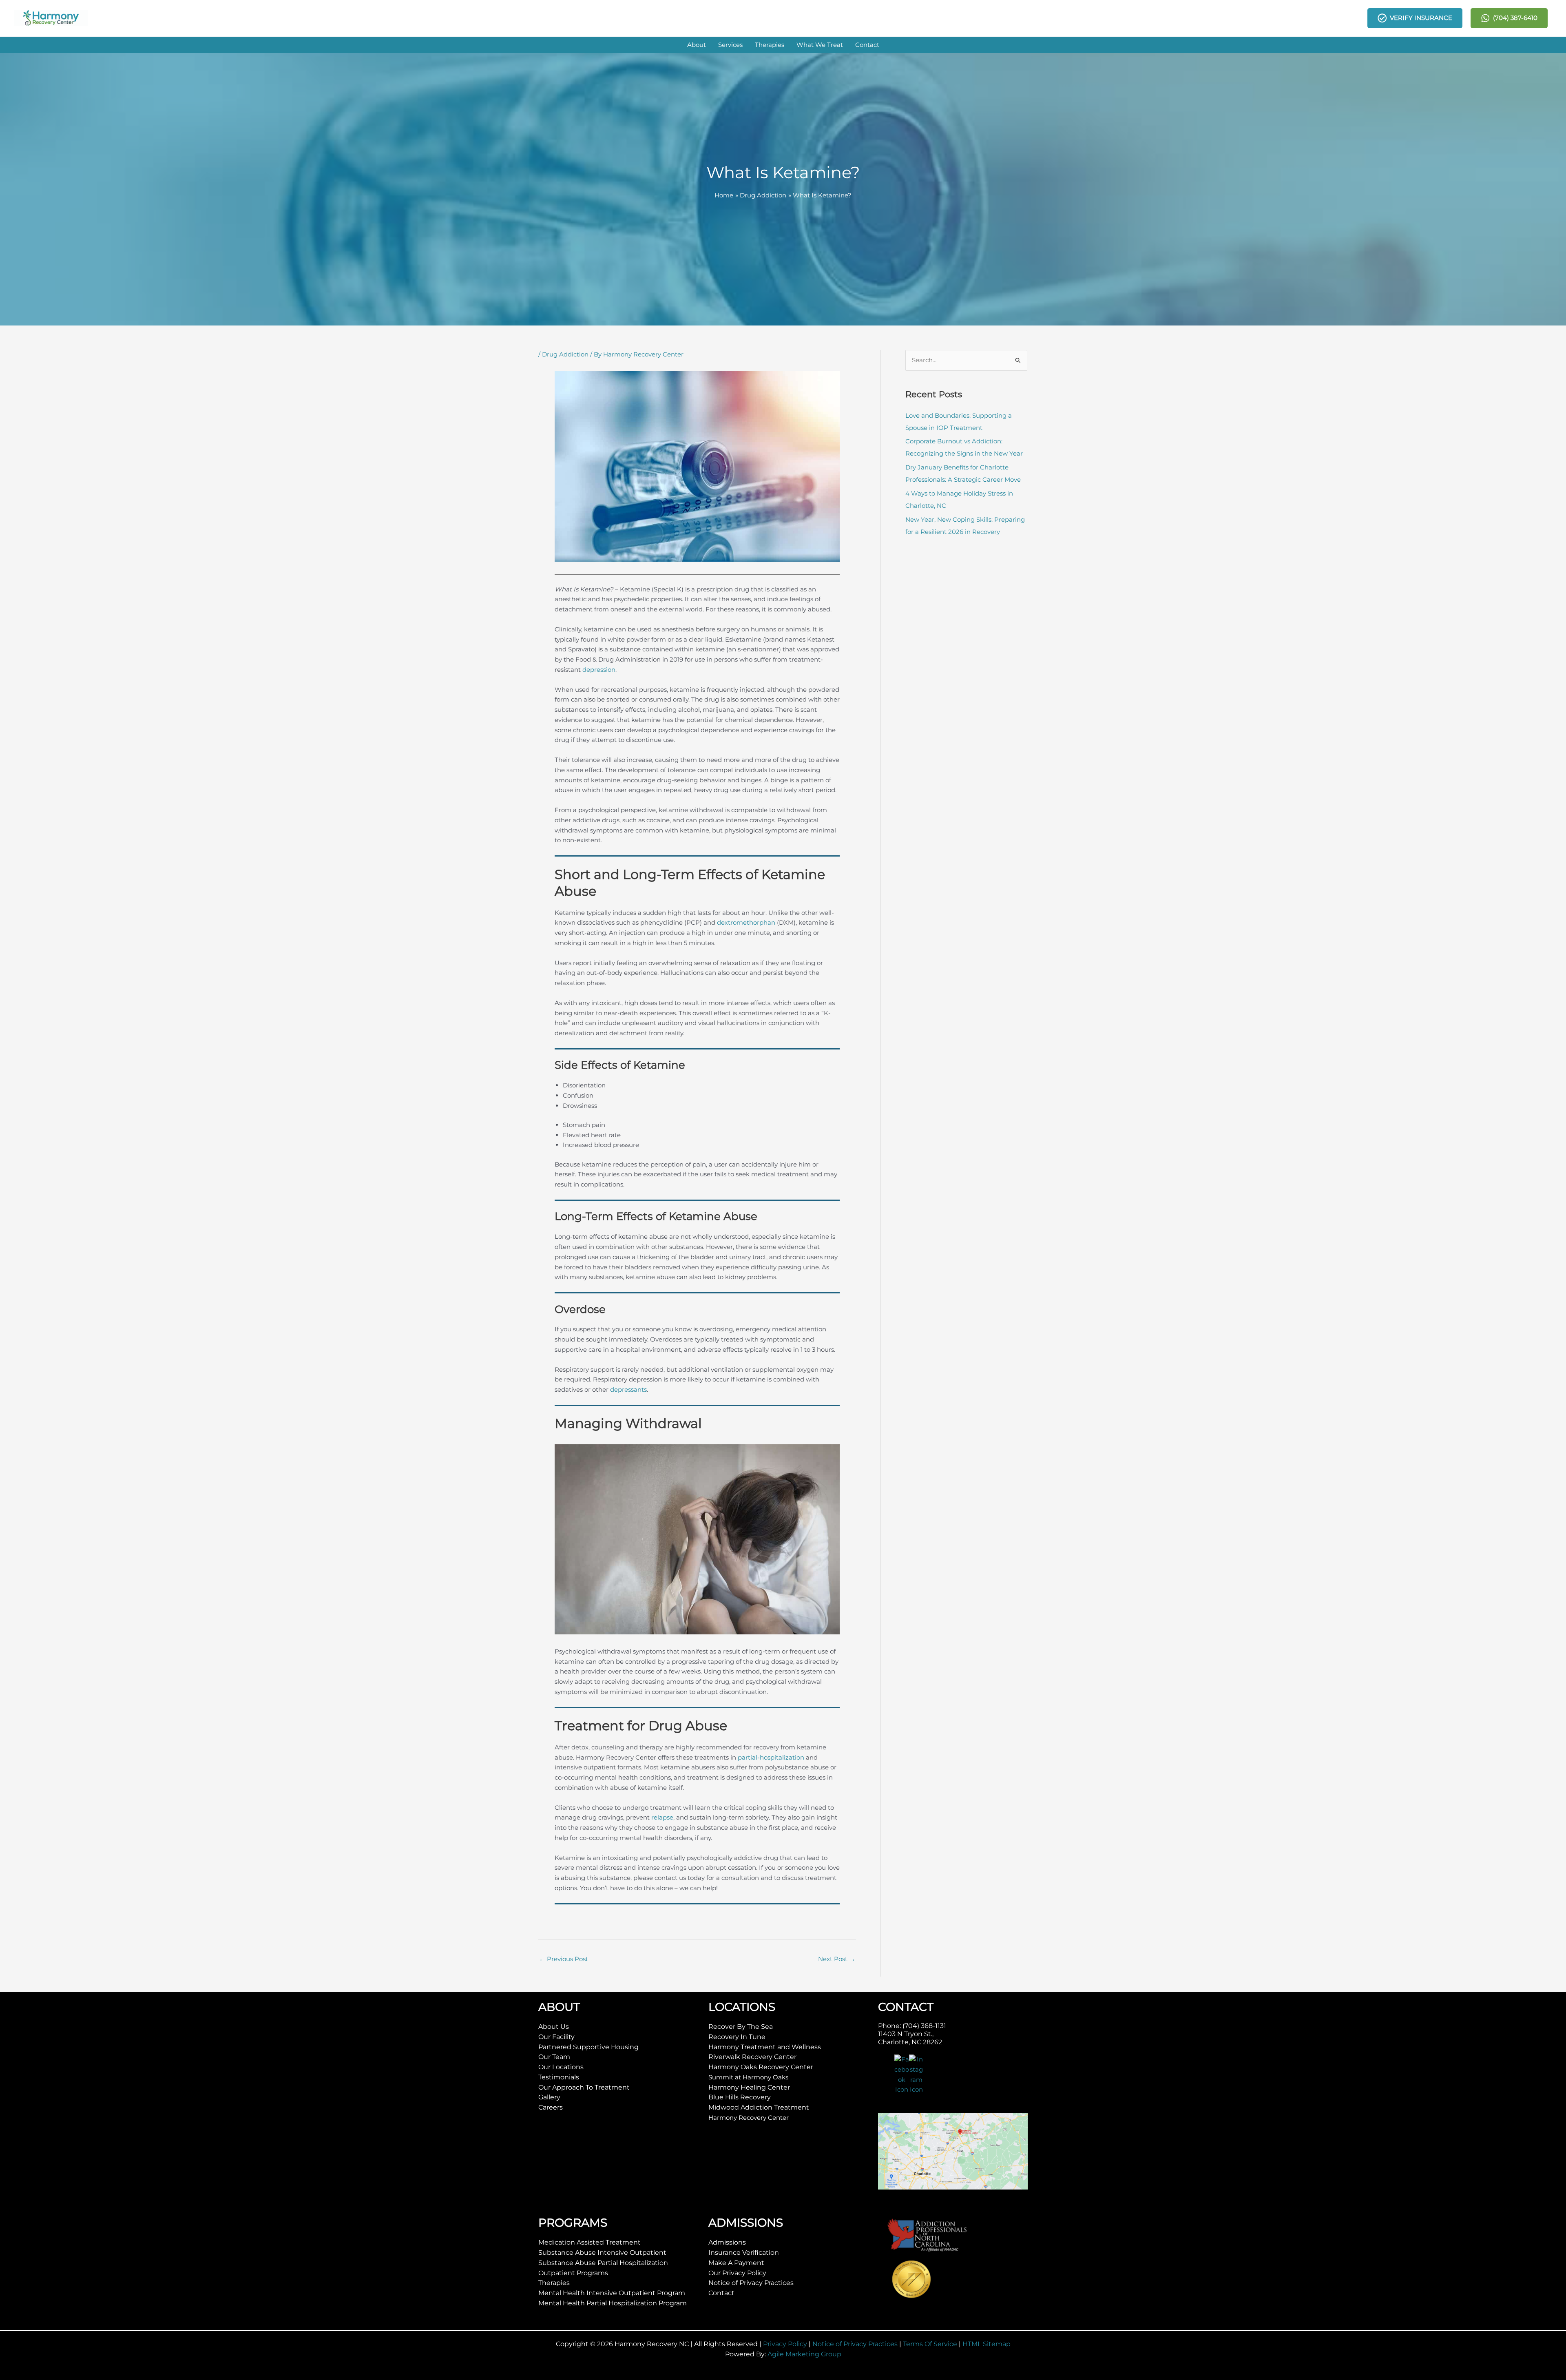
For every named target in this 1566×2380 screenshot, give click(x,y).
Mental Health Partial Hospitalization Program (613, 2303)
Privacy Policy (785, 2344)
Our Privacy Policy (737, 2273)
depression (599, 670)
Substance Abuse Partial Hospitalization (603, 2263)
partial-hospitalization (771, 1757)
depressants (628, 1389)
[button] (697, 45)
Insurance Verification (744, 2253)
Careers (551, 2107)
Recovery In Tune (737, 2037)
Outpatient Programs (573, 2273)
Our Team (554, 2057)
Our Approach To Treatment (584, 2087)
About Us (554, 2027)
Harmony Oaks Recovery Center (761, 2067)
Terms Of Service (930, 2344)
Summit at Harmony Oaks (748, 2077)
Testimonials (559, 2077)
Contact (721, 2293)
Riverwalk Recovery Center (752, 2057)
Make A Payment (736, 2263)
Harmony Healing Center (749, 2087)
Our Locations (561, 2067)
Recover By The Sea (741, 2027)
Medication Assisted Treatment (589, 2242)
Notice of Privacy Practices (751, 2283)
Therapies (554, 2283)
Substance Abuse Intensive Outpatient (602, 2253)
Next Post (837, 1959)
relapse (662, 1817)
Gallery (549, 2097)
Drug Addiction (565, 354)
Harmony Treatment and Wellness (765, 2047)
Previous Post (564, 1959)
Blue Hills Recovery (740, 2097)
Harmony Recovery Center (749, 2118)
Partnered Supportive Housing (588, 2047)
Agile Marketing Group (804, 2354)
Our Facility (556, 2037)
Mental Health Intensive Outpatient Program (612, 2293)
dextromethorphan (746, 922)
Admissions (727, 2242)
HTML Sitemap (986, 2344)
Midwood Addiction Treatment (759, 2107)
